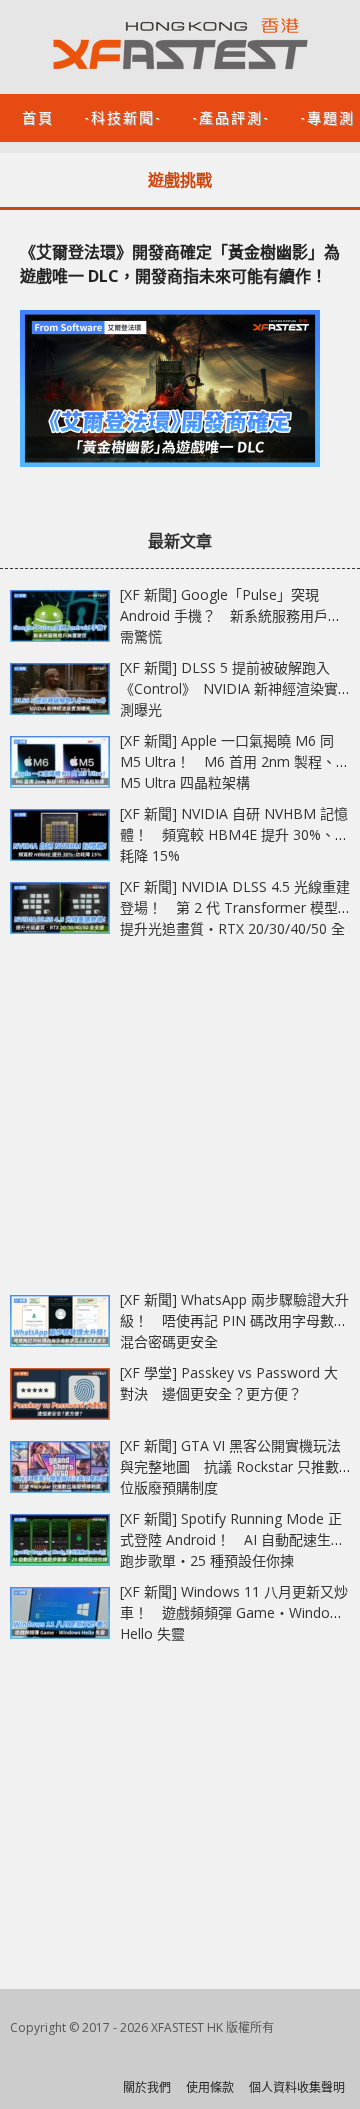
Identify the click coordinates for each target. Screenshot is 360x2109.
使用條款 (210, 2087)
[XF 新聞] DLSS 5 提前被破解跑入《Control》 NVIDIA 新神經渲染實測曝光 (229, 688)
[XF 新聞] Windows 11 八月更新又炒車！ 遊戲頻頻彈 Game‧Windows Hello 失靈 (234, 1612)
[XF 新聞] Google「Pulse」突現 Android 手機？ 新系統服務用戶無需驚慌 (231, 615)
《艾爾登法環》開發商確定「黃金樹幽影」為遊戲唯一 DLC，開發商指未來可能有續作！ (180, 264)
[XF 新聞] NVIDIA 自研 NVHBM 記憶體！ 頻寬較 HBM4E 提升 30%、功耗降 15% (234, 834)
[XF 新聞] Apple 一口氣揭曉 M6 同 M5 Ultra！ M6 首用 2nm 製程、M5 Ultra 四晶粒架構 (228, 761)
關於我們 (147, 2087)
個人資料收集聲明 (297, 2087)
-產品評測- (231, 116)
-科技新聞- (123, 116)
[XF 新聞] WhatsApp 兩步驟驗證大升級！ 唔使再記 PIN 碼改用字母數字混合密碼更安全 (234, 1320)
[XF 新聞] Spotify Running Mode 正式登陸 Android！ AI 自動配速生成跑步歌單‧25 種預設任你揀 (232, 1539)
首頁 (38, 116)
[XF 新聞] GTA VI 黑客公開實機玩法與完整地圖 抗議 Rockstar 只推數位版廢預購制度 (230, 1466)
